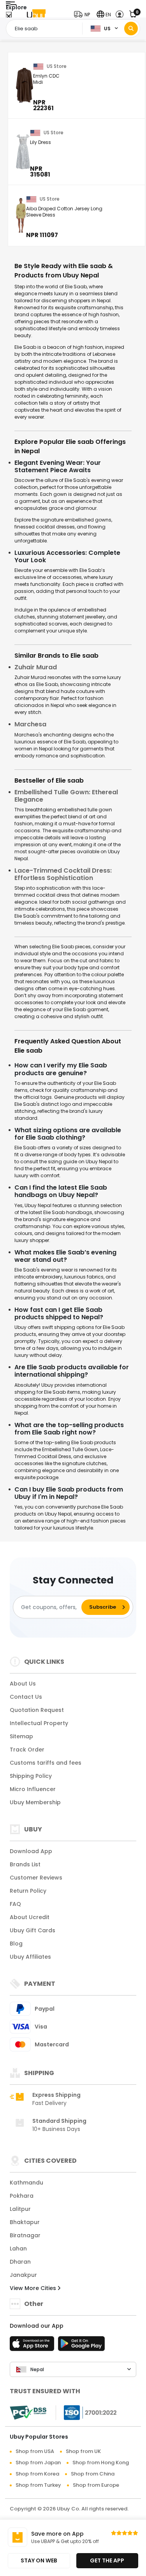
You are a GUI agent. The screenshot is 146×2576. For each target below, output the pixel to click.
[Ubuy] (36, 15)
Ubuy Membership (35, 1802)
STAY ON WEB (39, 2560)
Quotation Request (37, 1710)
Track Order (27, 1750)
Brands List (25, 1864)
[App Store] (33, 2346)
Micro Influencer (33, 1789)
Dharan (20, 2262)
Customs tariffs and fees (46, 1763)
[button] (84, 15)
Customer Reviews (36, 1878)
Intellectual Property (39, 1723)
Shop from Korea (37, 2474)
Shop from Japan (38, 2463)
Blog (16, 1944)
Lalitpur (20, 2209)
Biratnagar (25, 2235)
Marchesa (30, 724)
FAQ (15, 1904)
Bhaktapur (25, 2222)
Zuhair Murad (36, 667)
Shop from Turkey (38, 2485)
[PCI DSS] (28, 2413)
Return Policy (28, 1891)
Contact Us (26, 1697)
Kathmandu (26, 2183)
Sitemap (21, 1736)
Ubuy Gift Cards (33, 1930)
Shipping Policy (31, 1776)
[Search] (131, 29)
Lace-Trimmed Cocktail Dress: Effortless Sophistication (63, 874)
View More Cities (34, 2288)
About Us (23, 1684)
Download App (31, 1851)
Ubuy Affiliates (30, 1957)
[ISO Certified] (86, 2412)
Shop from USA (35, 2451)
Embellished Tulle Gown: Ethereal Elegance (66, 796)
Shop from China (93, 2474)
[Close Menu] (9, 16)
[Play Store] (81, 2346)
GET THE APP (107, 2560)
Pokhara (22, 2196)
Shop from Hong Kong (101, 2463)
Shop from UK (83, 2451)
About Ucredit (30, 1917)
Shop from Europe (96, 2485)
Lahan (18, 2249)
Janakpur (23, 2275)
